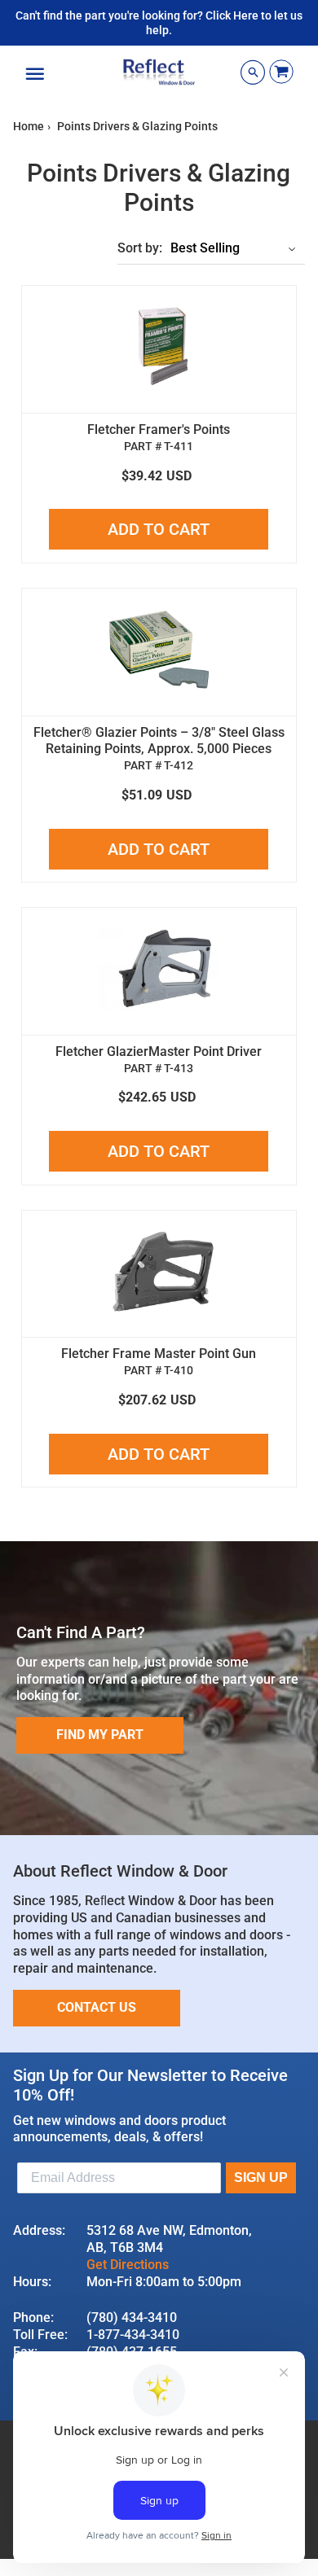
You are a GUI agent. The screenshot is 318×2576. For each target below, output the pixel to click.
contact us (97, 2007)
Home (29, 126)
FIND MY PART (100, 1735)
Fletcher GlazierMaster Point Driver (159, 1051)
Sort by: (140, 248)
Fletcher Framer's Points (159, 429)
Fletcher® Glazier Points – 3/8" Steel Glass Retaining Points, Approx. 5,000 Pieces (159, 741)
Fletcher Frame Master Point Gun (159, 1354)
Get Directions (128, 2265)
